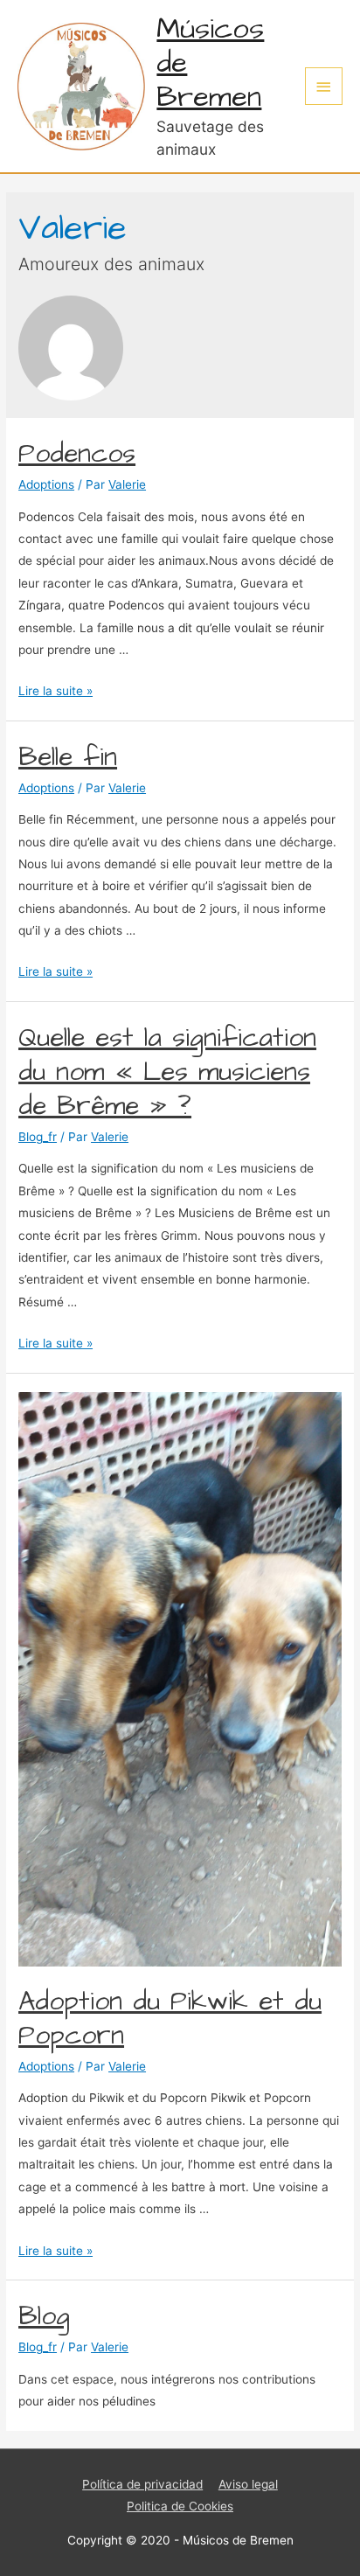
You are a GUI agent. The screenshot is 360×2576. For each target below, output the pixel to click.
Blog (44, 2316)
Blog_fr (38, 1137)
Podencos (77, 454)
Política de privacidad (142, 2484)
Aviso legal (248, 2484)
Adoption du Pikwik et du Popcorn (170, 2019)
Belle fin (68, 757)
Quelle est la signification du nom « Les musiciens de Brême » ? (167, 1072)
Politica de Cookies (180, 2506)
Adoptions (46, 484)
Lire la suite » (55, 691)
